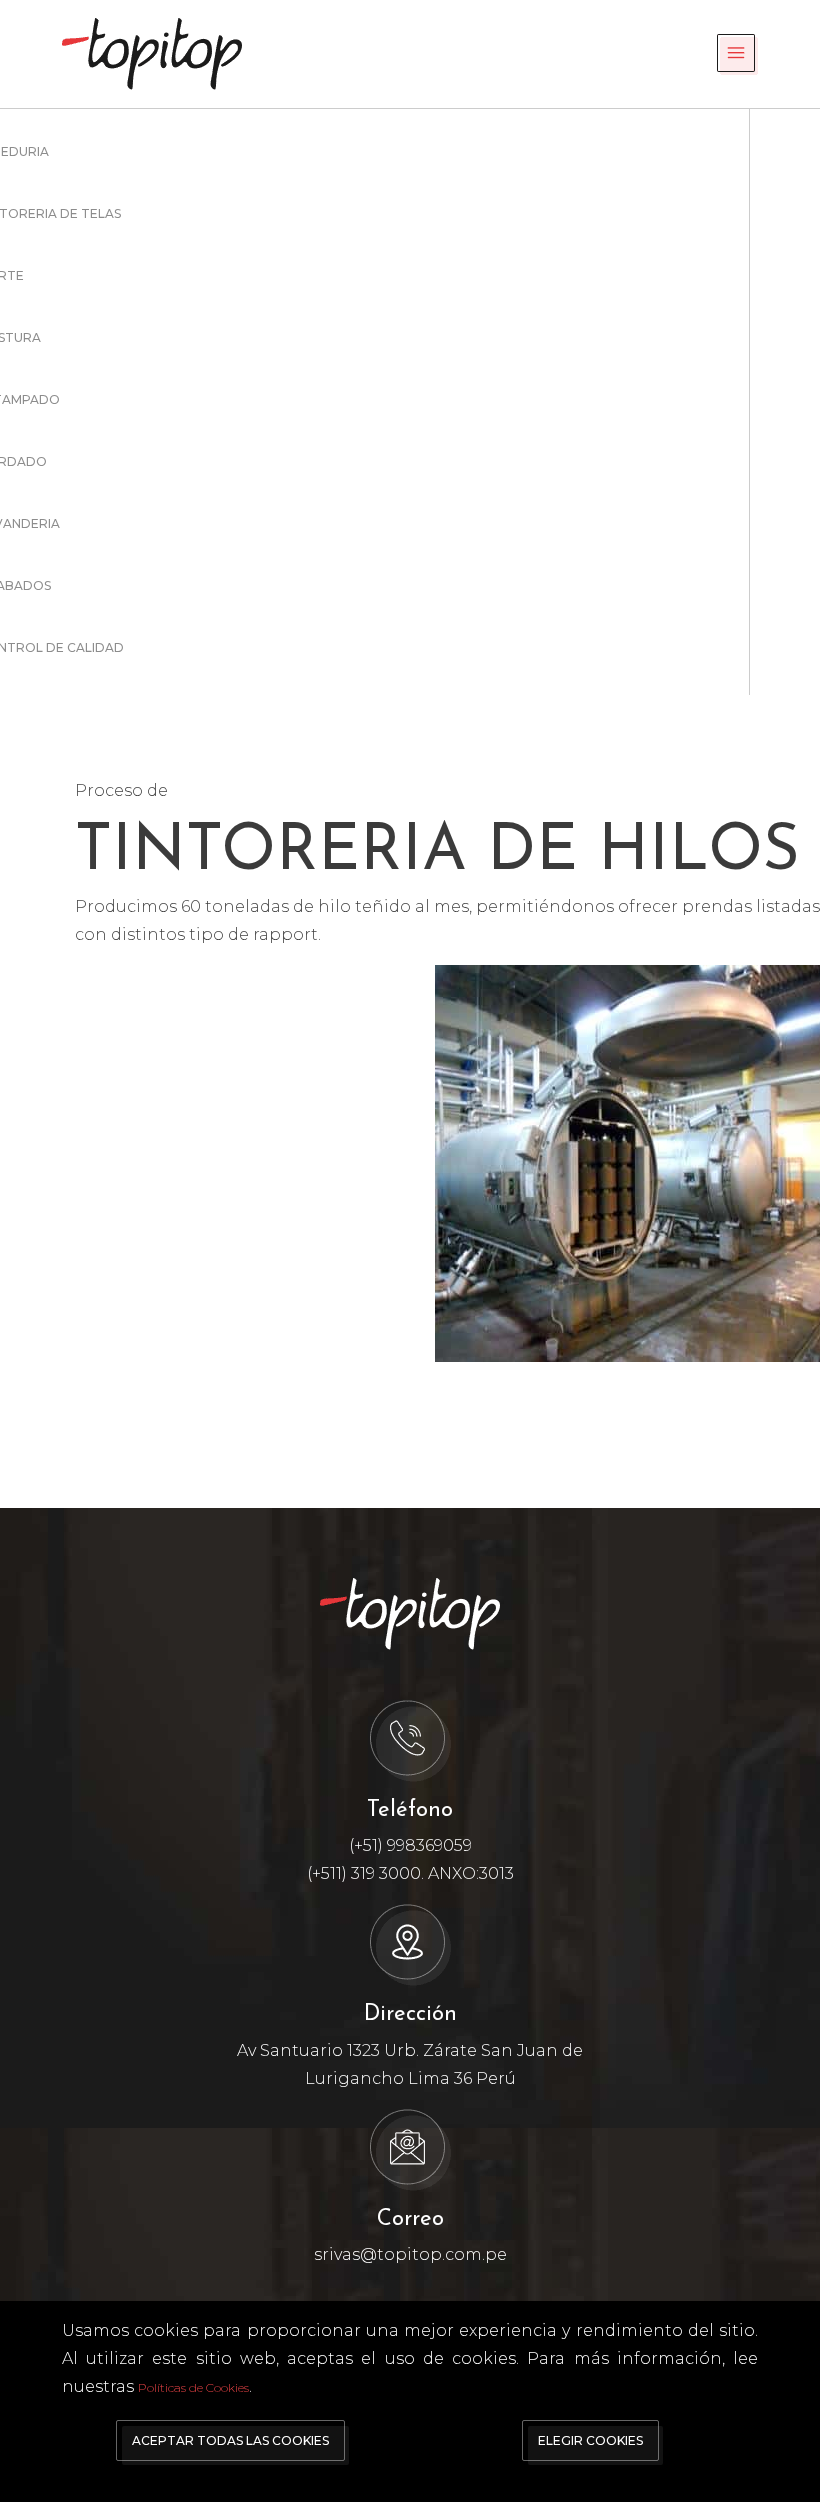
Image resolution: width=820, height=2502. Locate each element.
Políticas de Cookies (193, 2387)
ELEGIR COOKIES (590, 2440)
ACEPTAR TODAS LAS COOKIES (230, 2440)
